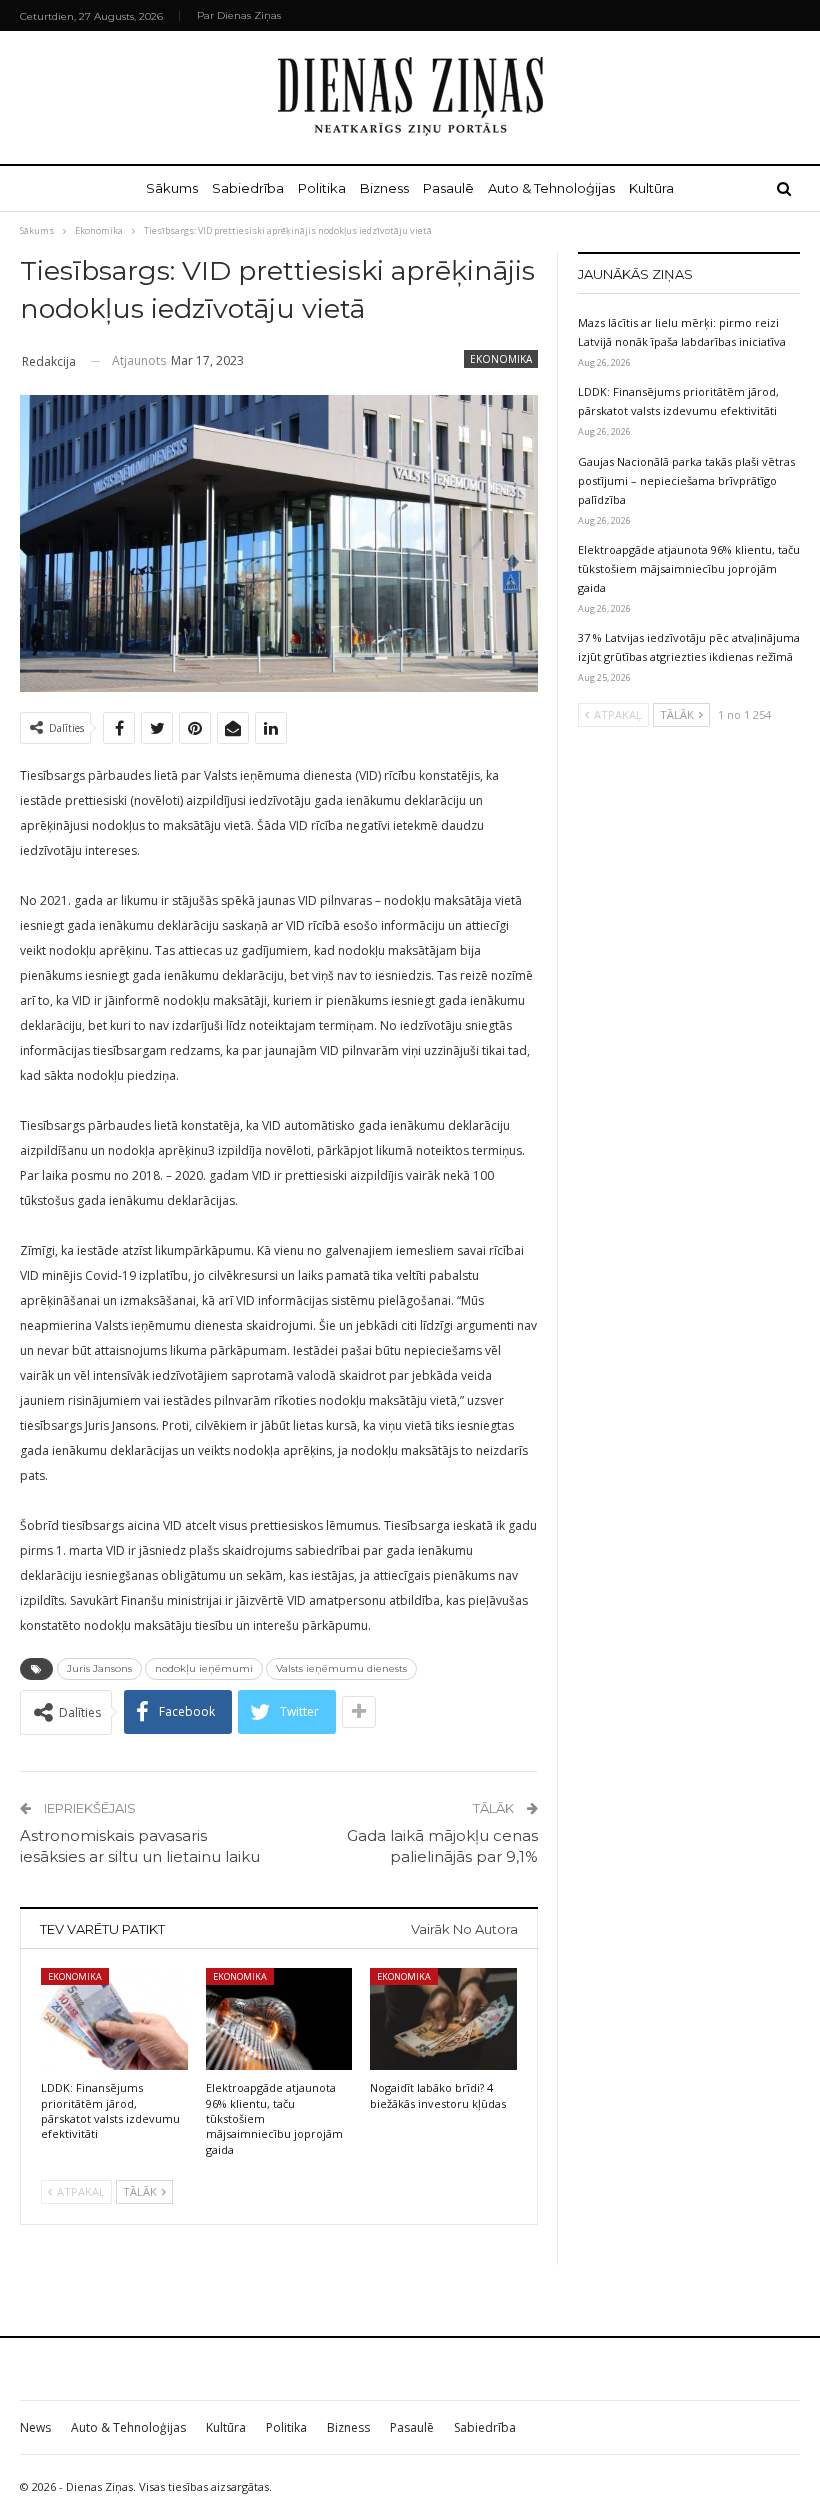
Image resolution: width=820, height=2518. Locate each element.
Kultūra (651, 188)
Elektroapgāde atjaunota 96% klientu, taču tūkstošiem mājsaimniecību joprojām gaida (689, 568)
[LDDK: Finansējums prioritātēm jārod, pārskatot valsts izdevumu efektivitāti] (114, 2019)
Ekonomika (501, 359)
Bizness (384, 188)
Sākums (172, 188)
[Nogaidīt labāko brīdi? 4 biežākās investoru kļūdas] (443, 2019)
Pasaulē (448, 188)
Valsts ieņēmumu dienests (341, 1668)
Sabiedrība (248, 188)
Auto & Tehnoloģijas (551, 188)
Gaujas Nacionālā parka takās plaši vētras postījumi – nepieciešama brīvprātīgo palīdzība (686, 480)
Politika (322, 188)
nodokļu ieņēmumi (204, 1668)
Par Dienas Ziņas (239, 15)
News (35, 2427)
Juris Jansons (99, 1668)
